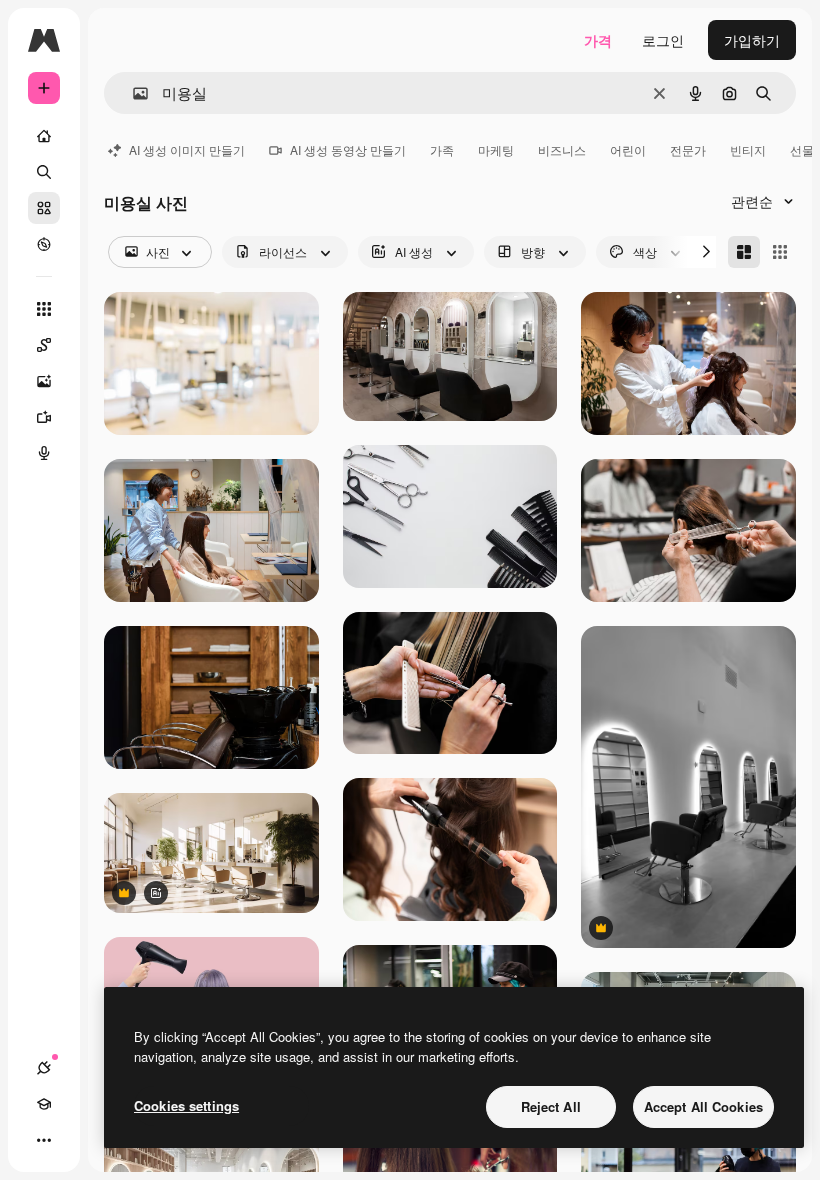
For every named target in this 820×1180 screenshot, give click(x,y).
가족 (442, 149)
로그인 (663, 40)
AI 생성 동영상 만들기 (348, 149)
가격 (598, 40)
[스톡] (44, 208)
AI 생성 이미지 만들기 (187, 149)
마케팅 (496, 149)
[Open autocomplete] (132, 93)
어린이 (628, 149)
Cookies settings (186, 1105)
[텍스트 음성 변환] (44, 453)
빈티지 (748, 149)
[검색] (44, 172)
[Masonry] (744, 252)
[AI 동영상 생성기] (44, 417)
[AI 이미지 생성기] (44, 381)
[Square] (780, 252)
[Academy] (44, 1104)
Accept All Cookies (703, 1106)
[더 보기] (44, 1140)
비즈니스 (562, 149)
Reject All (551, 1106)
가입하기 (752, 40)
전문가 (688, 149)
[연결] (44, 1068)
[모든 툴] (44, 309)
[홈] (44, 136)
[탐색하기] (44, 244)
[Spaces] (44, 345)
